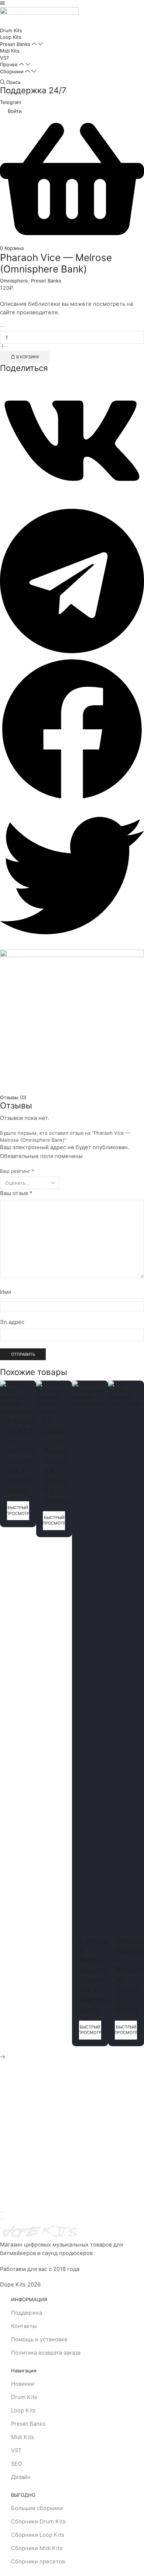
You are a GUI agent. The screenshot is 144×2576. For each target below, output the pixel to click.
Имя (6, 1292)
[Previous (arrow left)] (1, 2219)
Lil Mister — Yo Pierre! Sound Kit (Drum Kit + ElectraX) (61, 1461)
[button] (2, 3)
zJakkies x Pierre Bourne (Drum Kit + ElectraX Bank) (96, 1975)
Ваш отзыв (16, 1193)
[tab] (72, 1098)
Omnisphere (14, 281)
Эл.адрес (12, 1322)
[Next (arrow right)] (4, 2219)
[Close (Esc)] (1, 2212)
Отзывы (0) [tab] (13, 1097)
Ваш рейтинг (17, 1171)
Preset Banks (46, 281)
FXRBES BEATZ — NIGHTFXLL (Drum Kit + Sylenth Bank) (30, 1456)
